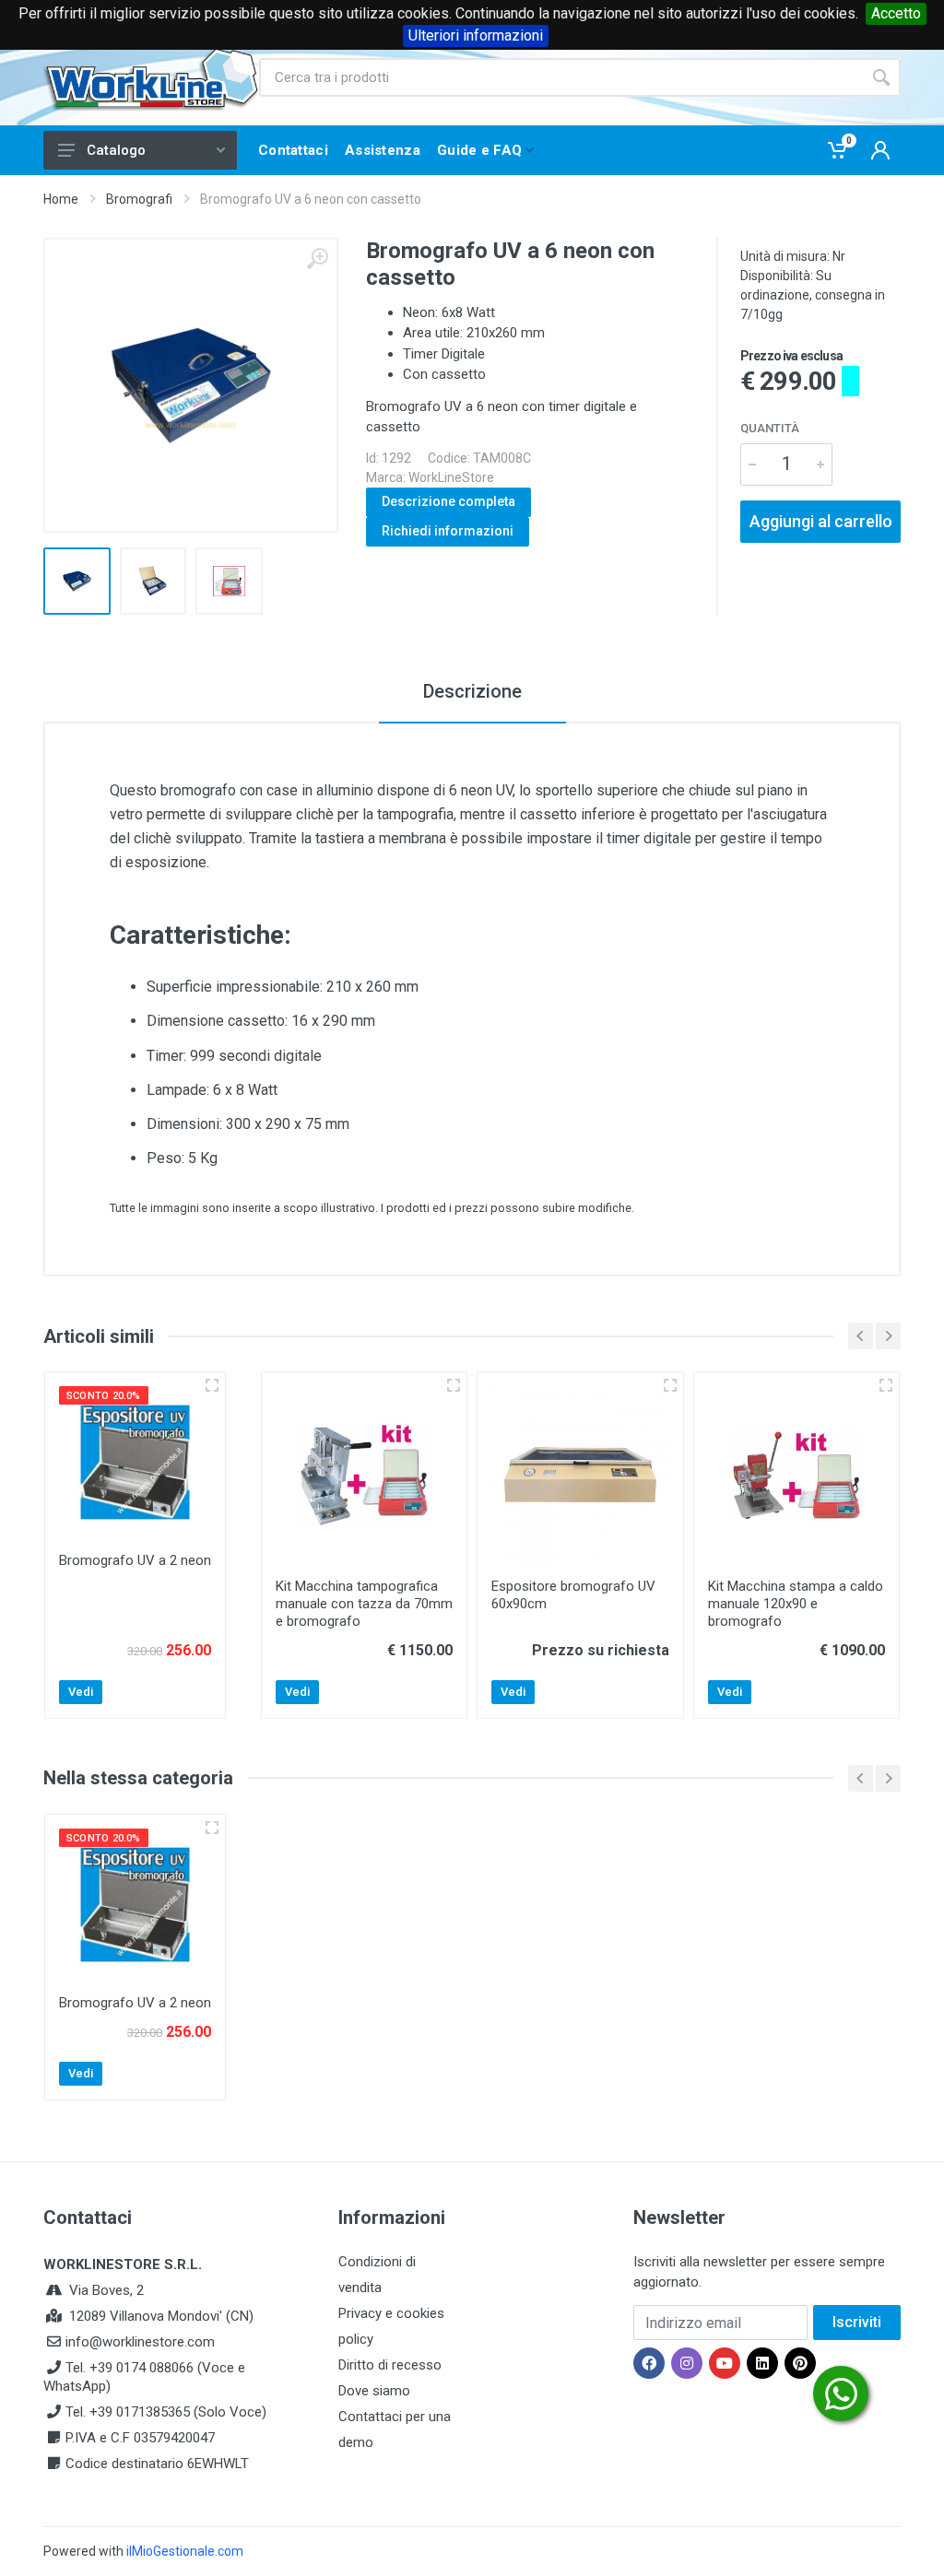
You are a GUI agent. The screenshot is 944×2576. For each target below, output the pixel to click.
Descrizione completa (448, 501)
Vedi (81, 1692)
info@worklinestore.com (140, 2342)
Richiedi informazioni (448, 531)
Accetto (896, 13)
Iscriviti (857, 2322)
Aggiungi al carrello (821, 521)
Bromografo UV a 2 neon (135, 1560)
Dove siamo (374, 2391)
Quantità (770, 428)
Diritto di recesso (390, 2365)
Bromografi (139, 199)
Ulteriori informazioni (476, 35)
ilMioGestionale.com (185, 2551)
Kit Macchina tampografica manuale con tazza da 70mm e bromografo (364, 1604)
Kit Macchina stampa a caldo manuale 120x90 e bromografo (796, 1604)
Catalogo (116, 150)
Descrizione (472, 691)
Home (61, 199)
